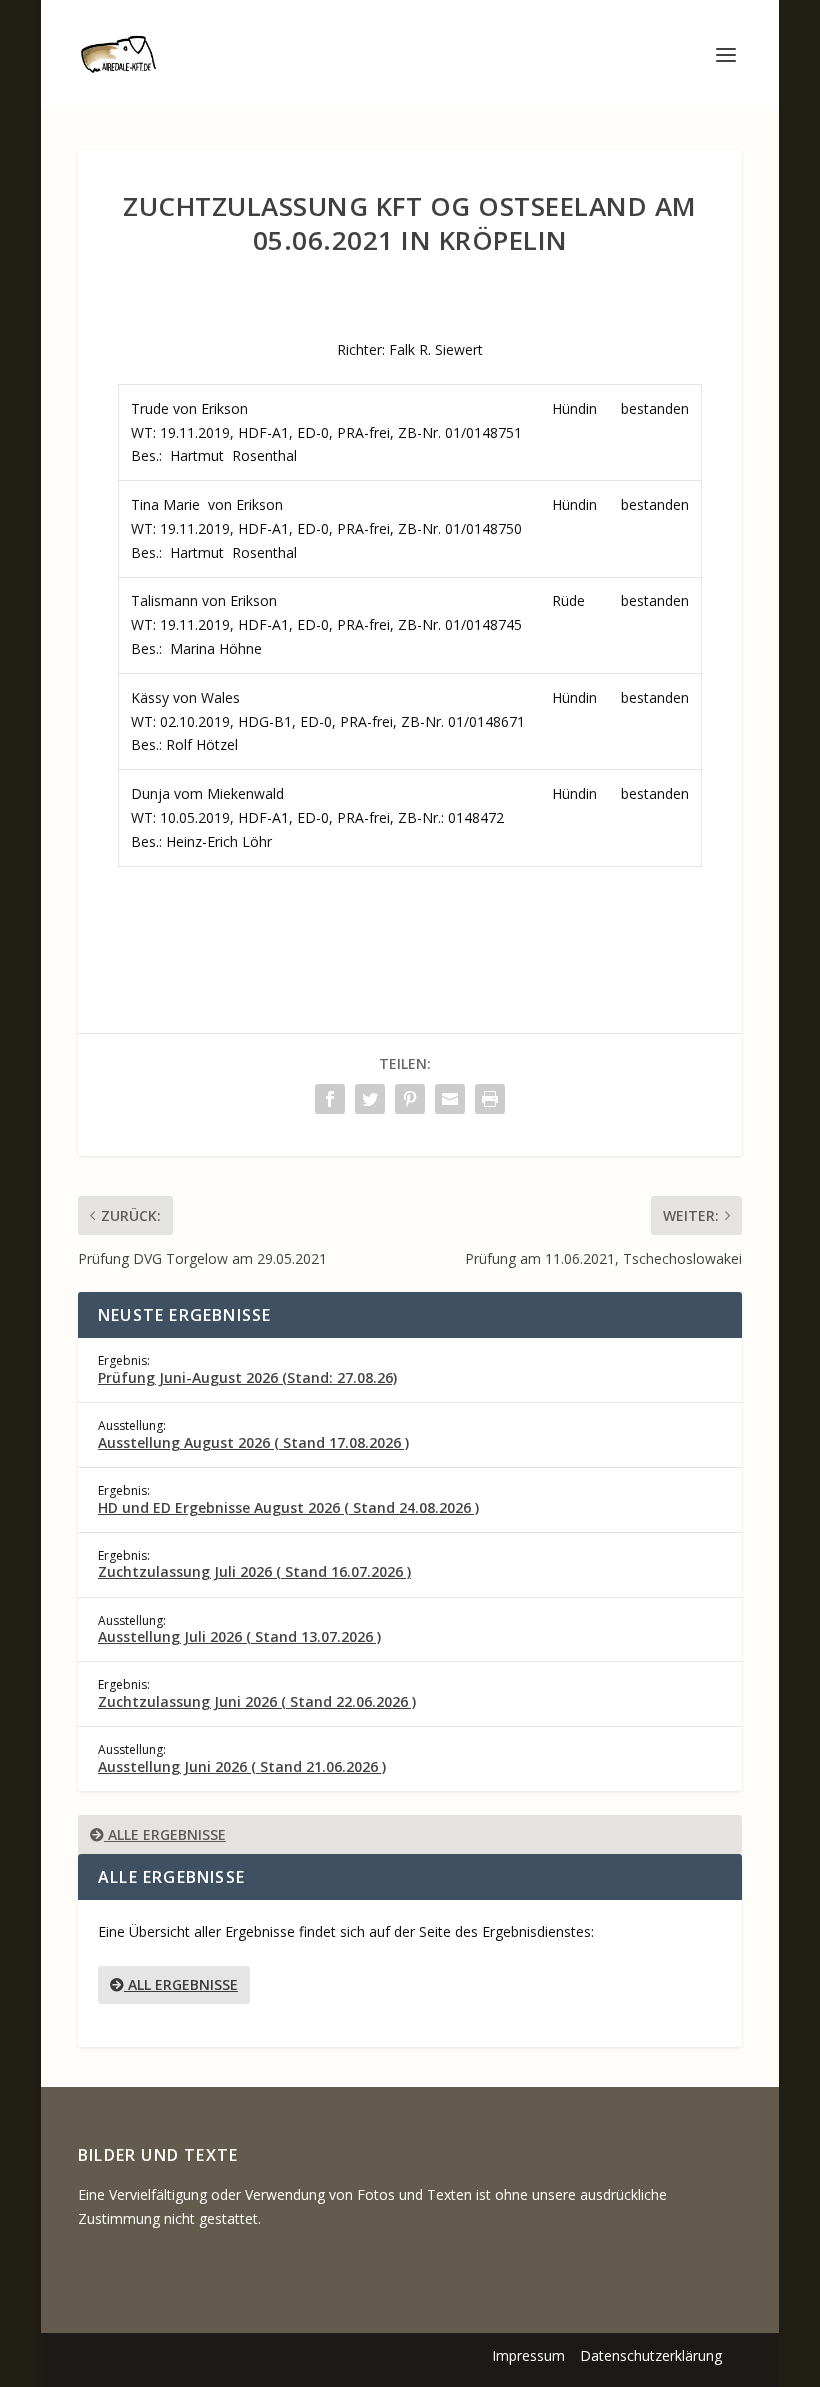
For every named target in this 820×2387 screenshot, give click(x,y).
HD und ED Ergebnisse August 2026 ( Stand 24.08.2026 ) (288, 1507)
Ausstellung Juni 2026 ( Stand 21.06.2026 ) (242, 1766)
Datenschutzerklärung (651, 2355)
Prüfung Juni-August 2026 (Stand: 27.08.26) (247, 1377)
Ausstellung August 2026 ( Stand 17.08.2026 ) (253, 1442)
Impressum (528, 2355)
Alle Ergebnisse (165, 1834)
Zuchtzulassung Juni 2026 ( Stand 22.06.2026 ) (257, 1701)
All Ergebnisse (181, 1984)
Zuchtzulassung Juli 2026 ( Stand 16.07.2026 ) (254, 1571)
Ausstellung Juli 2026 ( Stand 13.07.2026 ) (239, 1636)
